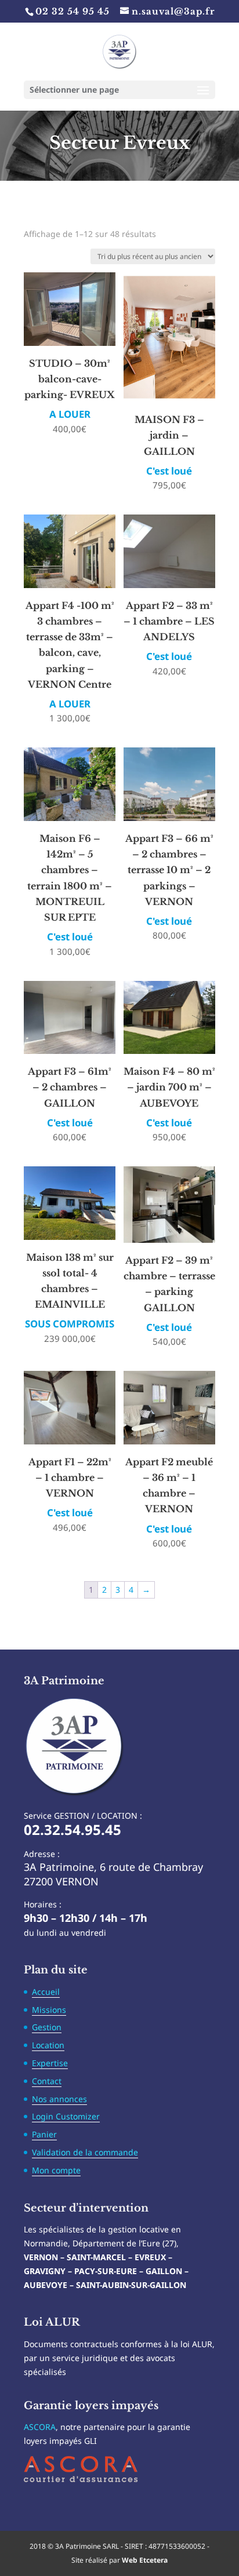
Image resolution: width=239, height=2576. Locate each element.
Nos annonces (59, 2099)
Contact (47, 2081)
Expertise (50, 2063)
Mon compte (56, 2170)
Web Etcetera (145, 2560)
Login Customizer (66, 2116)
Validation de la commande (85, 2152)
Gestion (47, 2027)
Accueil (46, 1992)
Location (48, 2045)
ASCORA (40, 2427)
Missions (49, 2010)
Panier (44, 2134)
